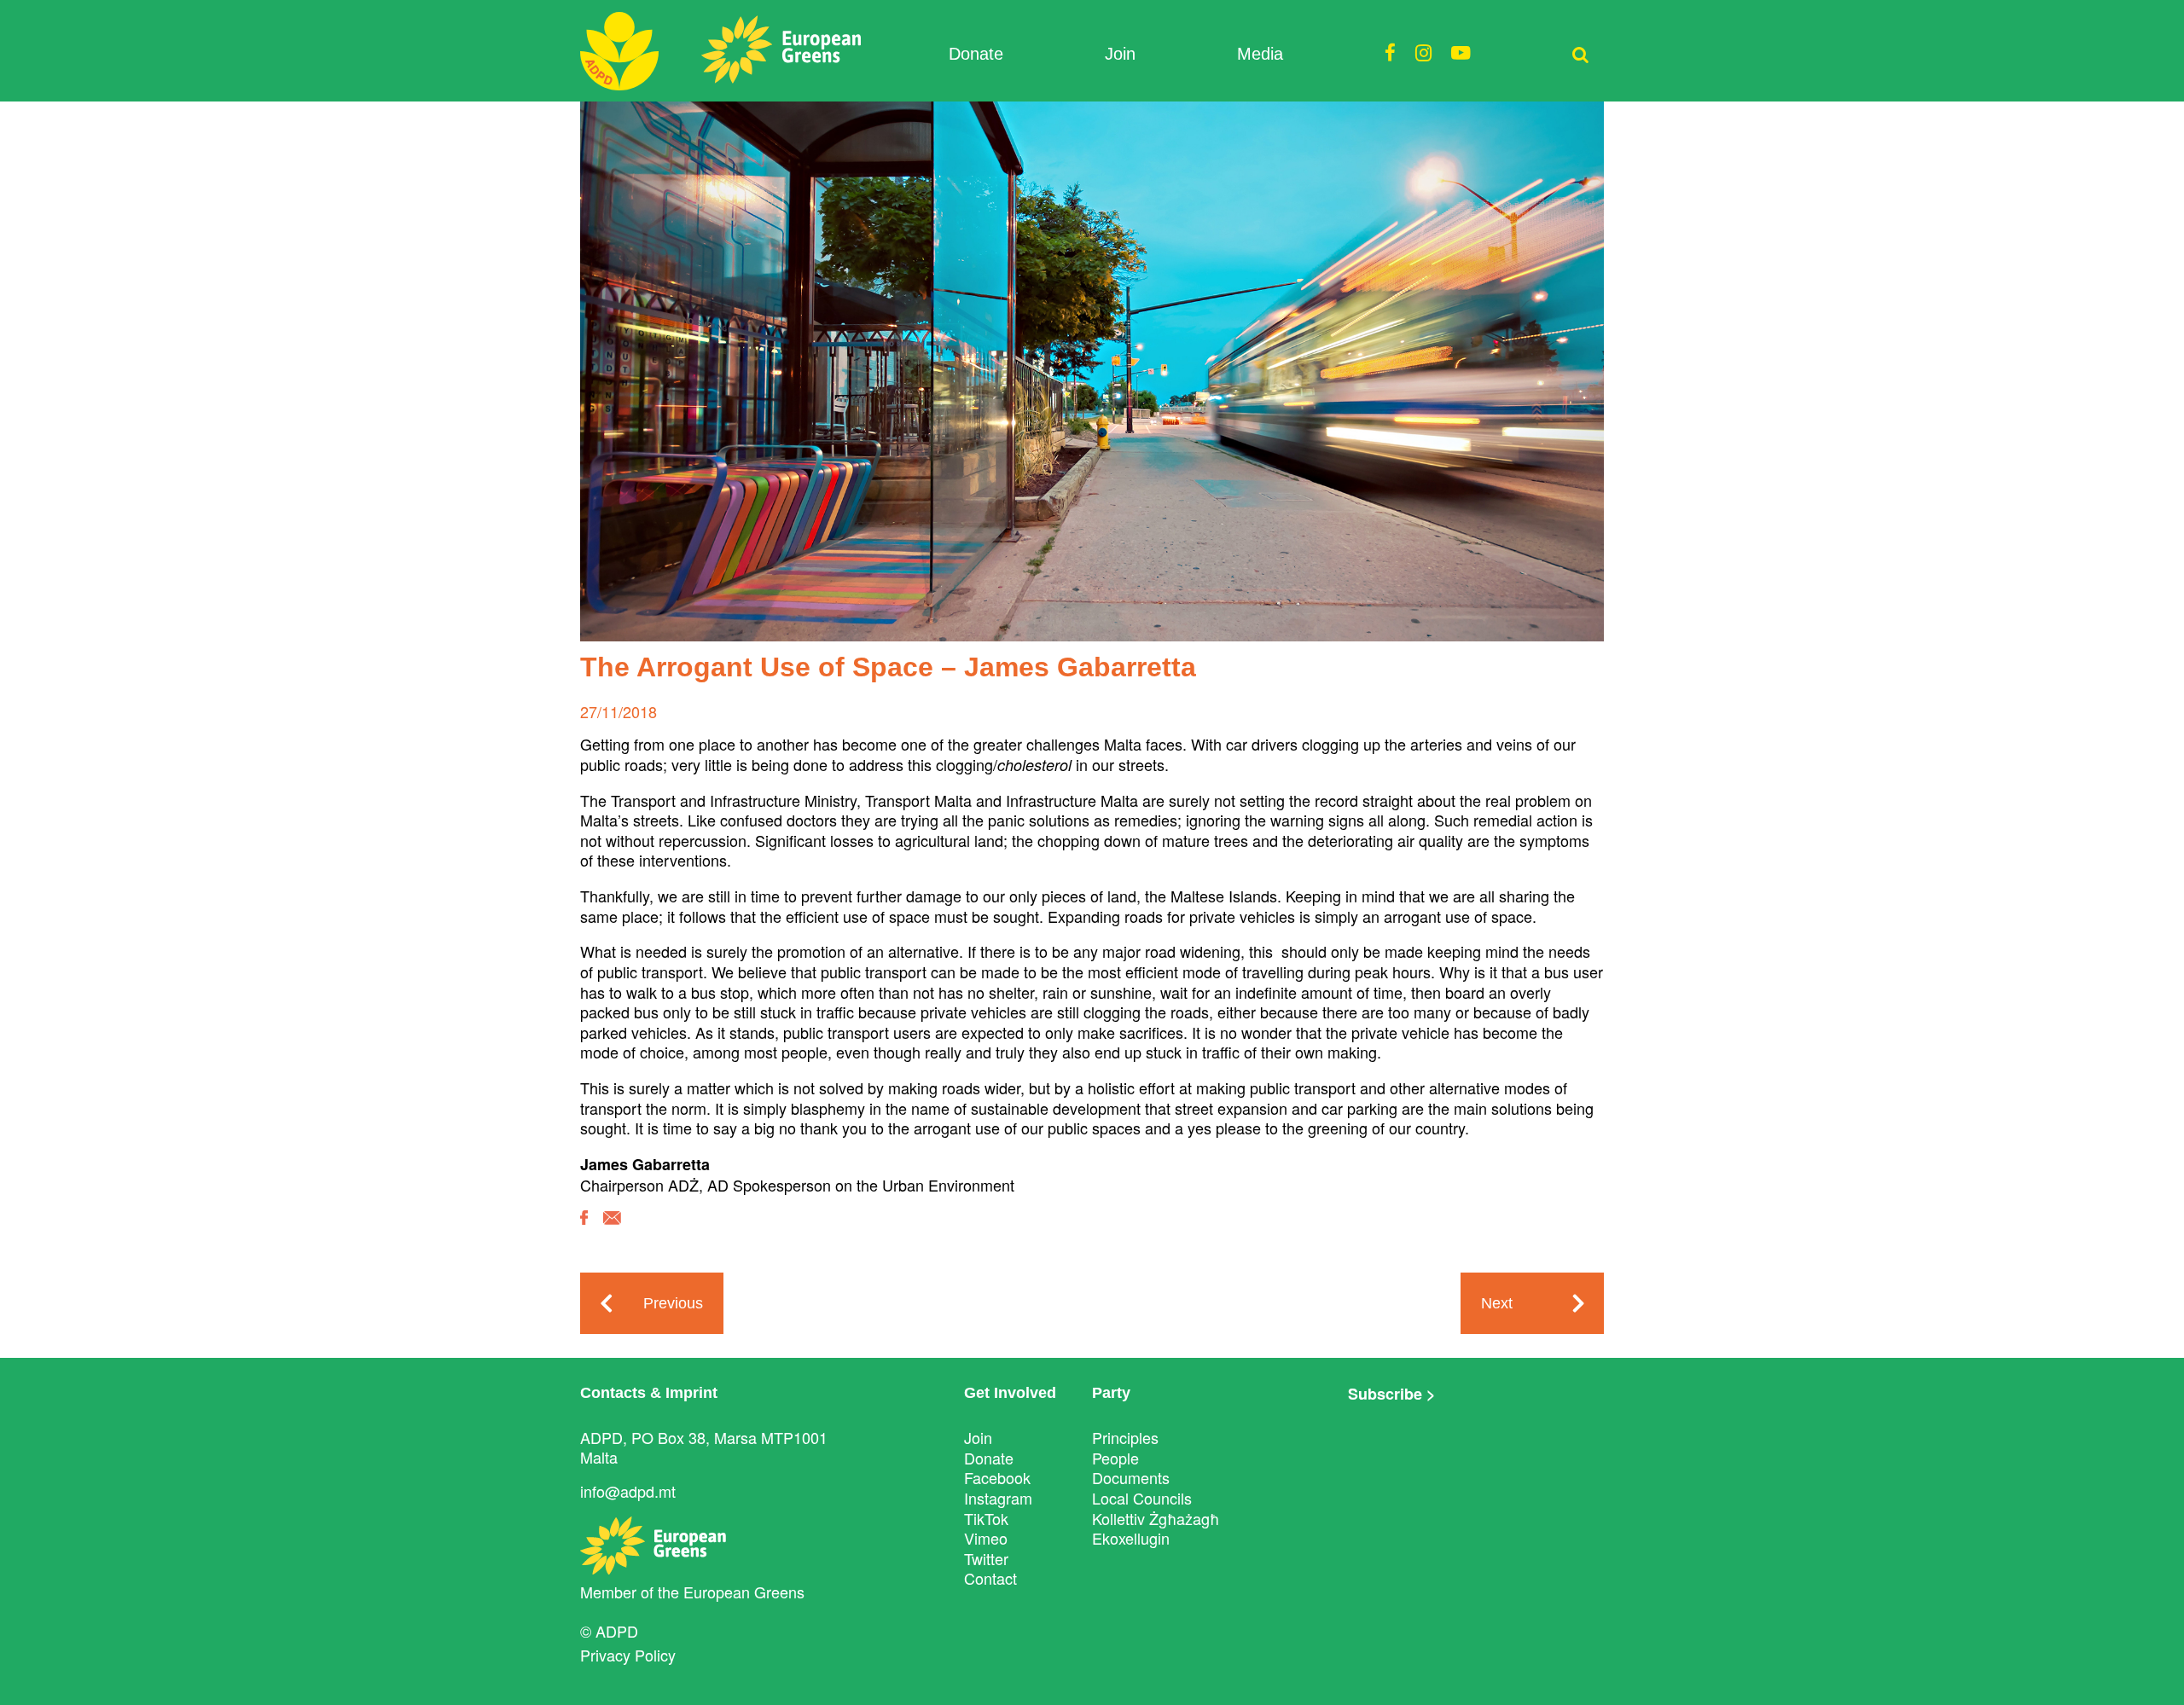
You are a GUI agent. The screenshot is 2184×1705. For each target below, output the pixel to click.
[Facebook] (584, 1230)
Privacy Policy (628, 1655)
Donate (976, 54)
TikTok (986, 1518)
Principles (1125, 1437)
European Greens (744, 1592)
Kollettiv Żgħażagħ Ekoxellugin (1156, 1528)
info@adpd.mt (628, 1491)
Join (1120, 54)
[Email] (612, 1230)
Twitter (986, 1558)
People (1115, 1458)
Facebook (997, 1477)
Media (1260, 54)
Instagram (998, 1498)
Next (1497, 1303)
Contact (990, 1578)
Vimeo (986, 1538)
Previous (673, 1303)
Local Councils (1142, 1498)
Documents (1131, 1477)
